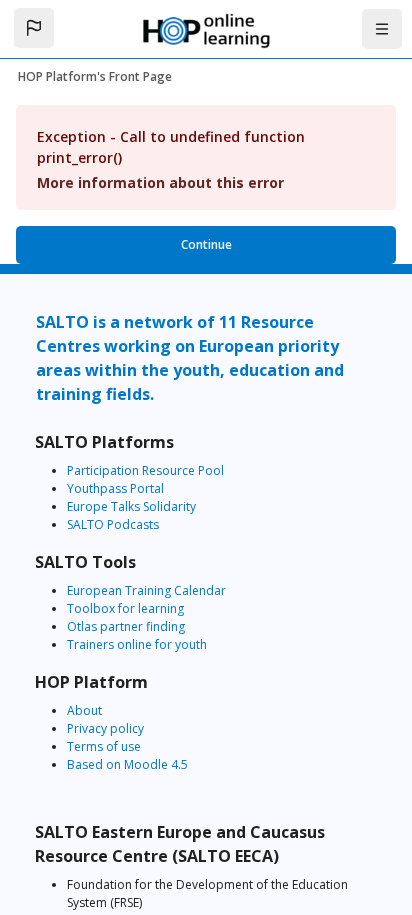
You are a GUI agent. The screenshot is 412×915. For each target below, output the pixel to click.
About (84, 710)
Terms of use (104, 746)
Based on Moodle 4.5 (127, 764)
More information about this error (160, 182)
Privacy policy (105, 728)
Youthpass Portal (115, 488)
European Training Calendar (146, 590)
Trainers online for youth (137, 644)
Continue (206, 244)
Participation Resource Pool (145, 470)
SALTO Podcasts (113, 524)
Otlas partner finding (126, 626)
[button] (34, 28)
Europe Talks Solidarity (131, 506)
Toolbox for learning (125, 608)
